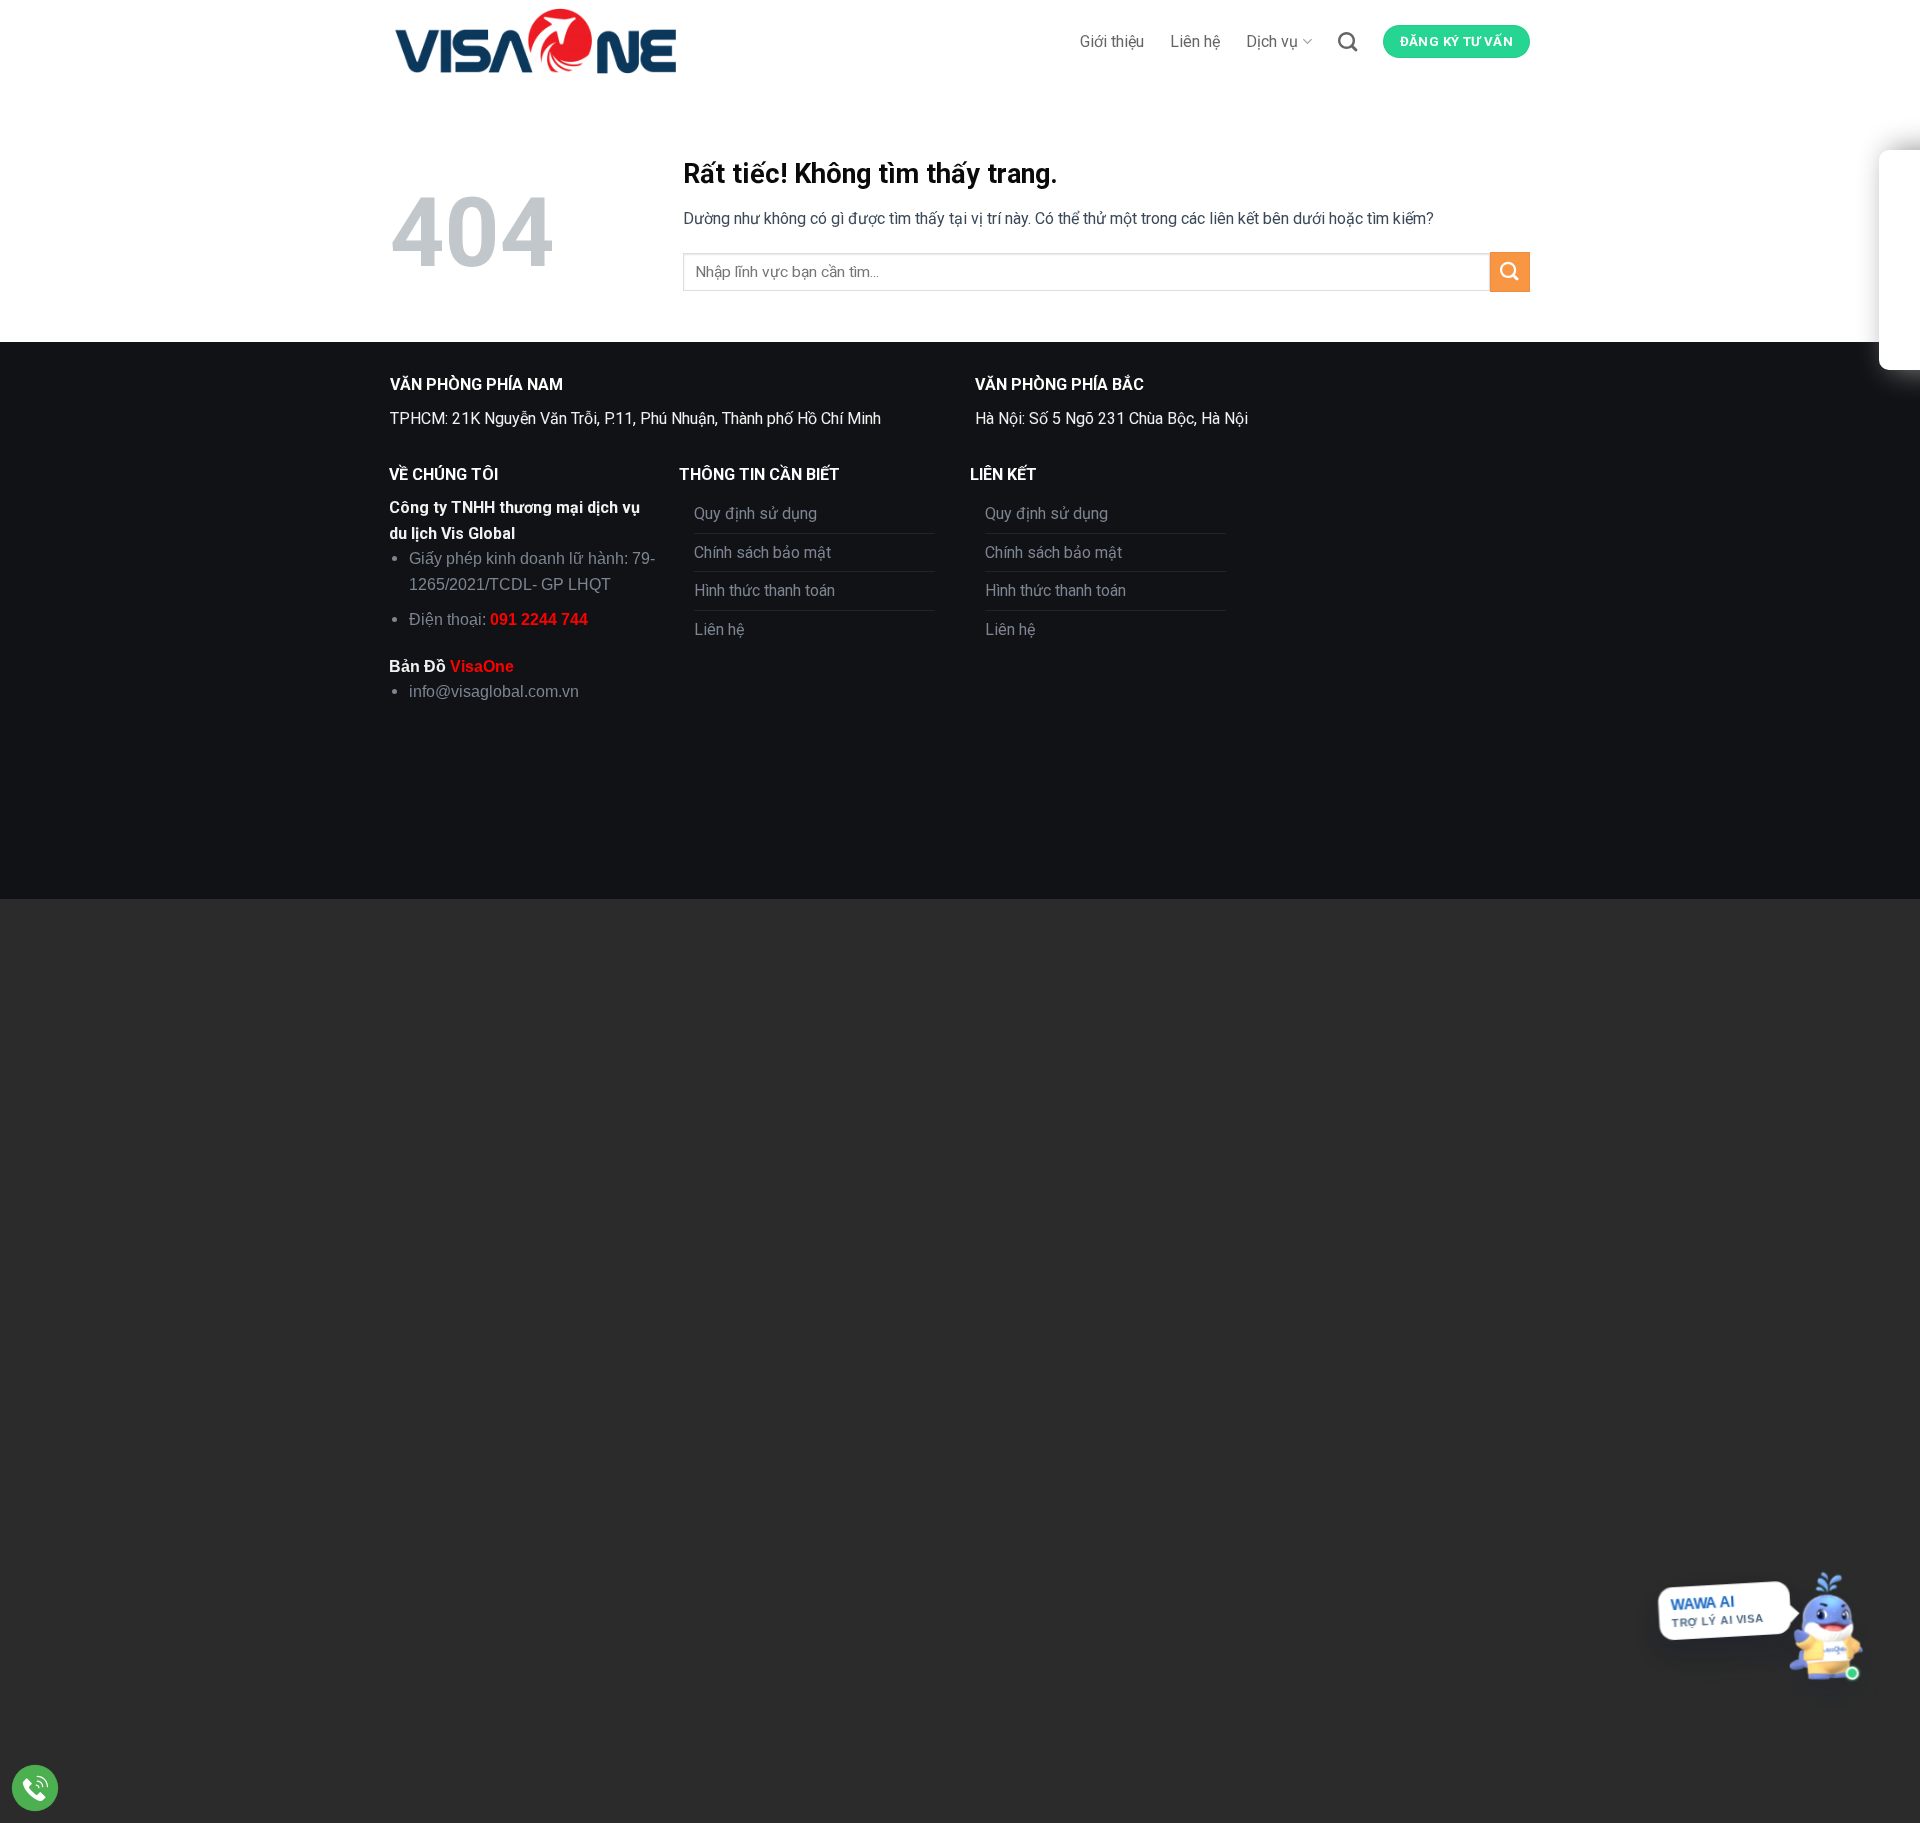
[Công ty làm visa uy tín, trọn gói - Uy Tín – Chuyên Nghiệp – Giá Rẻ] (545, 41)
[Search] (1347, 41)
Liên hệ (1195, 41)
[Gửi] (1510, 271)
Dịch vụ (1272, 41)
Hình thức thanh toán (764, 590)
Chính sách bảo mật (762, 552)
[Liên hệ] (35, 1788)
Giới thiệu (1112, 41)
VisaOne (482, 666)
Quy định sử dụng (755, 513)
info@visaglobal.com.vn (494, 691)
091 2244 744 (539, 619)
